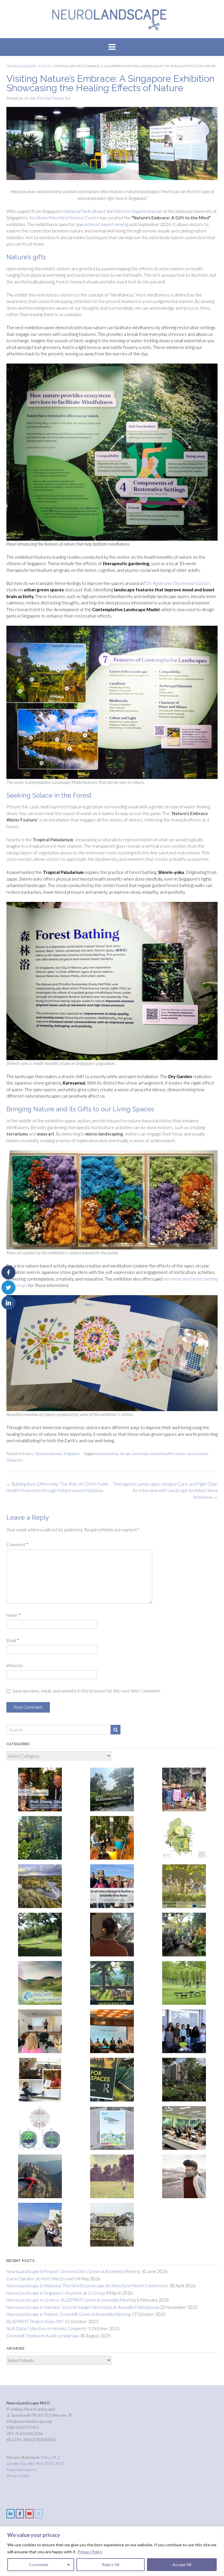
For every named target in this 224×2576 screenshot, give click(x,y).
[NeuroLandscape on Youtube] (29, 2514)
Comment (17, 1544)
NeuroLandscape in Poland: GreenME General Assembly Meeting (69, 2314)
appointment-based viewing (102, 224)
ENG (46, 2457)
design (125, 1453)
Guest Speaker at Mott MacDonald (40, 2279)
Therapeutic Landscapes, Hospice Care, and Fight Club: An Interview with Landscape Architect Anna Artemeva (165, 1490)
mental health (161, 1453)
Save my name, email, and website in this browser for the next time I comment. (87, 1691)
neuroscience (197, 1453)
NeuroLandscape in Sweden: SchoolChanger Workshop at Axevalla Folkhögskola (83, 2307)
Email (13, 1640)
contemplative (107, 1453)
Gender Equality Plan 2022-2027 (35, 2463)
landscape (140, 1453)
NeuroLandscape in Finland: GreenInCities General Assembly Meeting (73, 2271)
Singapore (72, 1453)
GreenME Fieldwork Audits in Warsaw (43, 2336)
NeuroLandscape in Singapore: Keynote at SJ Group (56, 2293)
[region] (112, 2551)
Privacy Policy (90, 2552)
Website (15, 1665)
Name (13, 1615)
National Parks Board (85, 211)
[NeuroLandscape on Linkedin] (10, 2514)
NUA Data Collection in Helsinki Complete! (47, 2328)
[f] (20, 2514)
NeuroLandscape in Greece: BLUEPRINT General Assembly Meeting (71, 2300)
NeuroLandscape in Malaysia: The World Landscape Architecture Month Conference (87, 2286)
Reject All (111, 2564)
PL (55, 2457)
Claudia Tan (61, 98)
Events (28, 1453)
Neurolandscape (49, 1453)
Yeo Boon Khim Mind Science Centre (64, 218)
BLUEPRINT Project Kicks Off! (35, 2321)
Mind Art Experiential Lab (138, 211)
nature (180, 1453)
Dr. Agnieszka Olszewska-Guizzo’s (179, 583)
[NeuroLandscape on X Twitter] (39, 2514)
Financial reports (21, 2470)
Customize (39, 2564)
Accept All (182, 2564)
